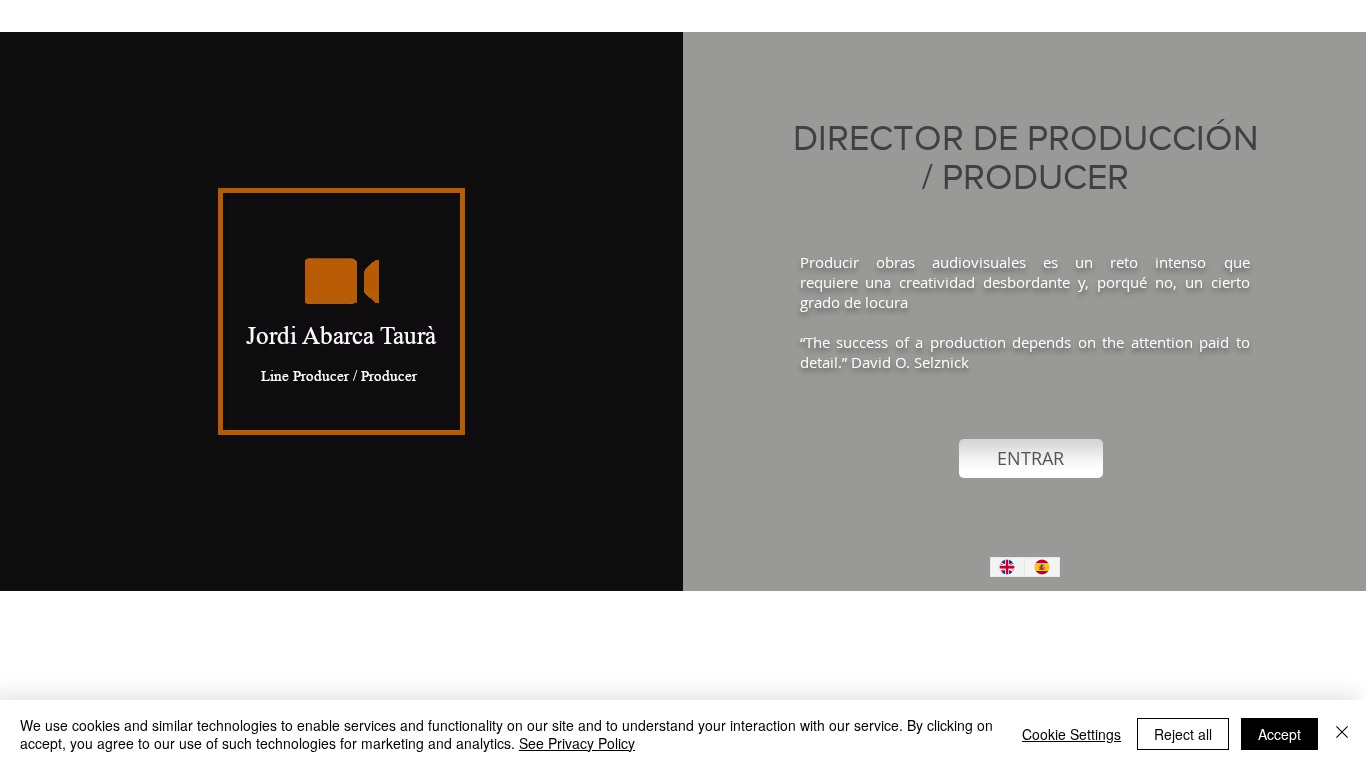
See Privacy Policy (577, 743)
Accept (1279, 734)
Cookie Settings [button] (1071, 734)
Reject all (1183, 734)
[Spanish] (1041, 567)
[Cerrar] (1342, 734)
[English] (1008, 567)
